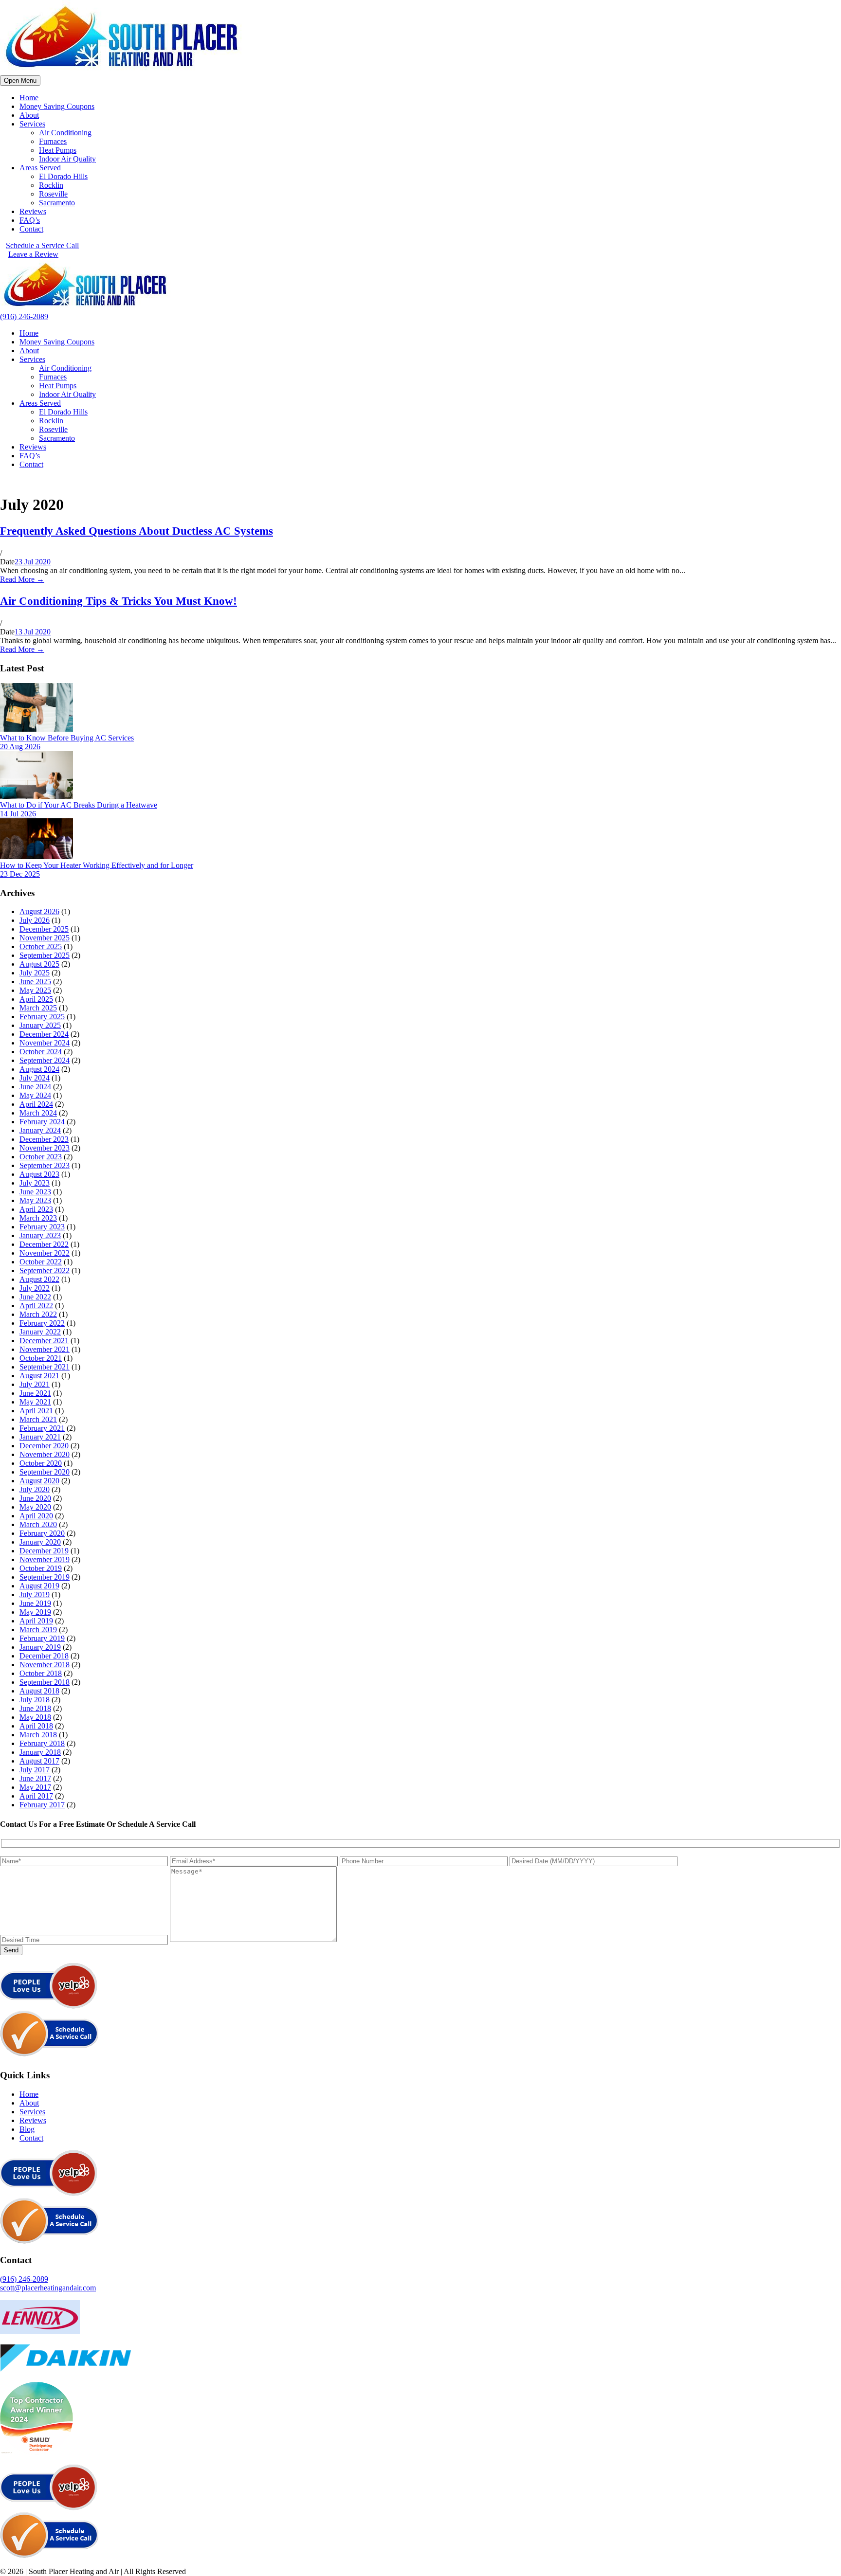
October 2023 (41, 1157)
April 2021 (36, 1411)
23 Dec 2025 (20, 874)
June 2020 (35, 1498)
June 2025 (35, 982)
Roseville (53, 194)
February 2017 (42, 1805)
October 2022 (41, 1262)
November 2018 (45, 1665)
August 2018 (39, 1691)
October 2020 (41, 1463)
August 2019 (39, 1586)
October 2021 (41, 1358)
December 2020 (44, 1446)
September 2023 (45, 1165)
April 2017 (36, 1796)
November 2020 (45, 1454)
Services (32, 124)
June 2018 (35, 1708)
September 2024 (45, 1060)
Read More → (22, 579)
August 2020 (39, 1481)
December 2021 (44, 1341)
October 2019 (41, 1568)
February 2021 (42, 1428)
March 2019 (38, 1630)
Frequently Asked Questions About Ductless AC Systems (137, 531)
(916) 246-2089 (24, 316)
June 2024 (35, 1087)
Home (29, 98)
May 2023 (35, 1200)
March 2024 (38, 1113)
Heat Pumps (58, 150)
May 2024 (35, 1095)
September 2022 (45, 1270)
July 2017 (35, 1770)
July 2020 (35, 1489)
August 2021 (39, 1376)
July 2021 (35, 1384)
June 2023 (35, 1192)
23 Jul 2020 (33, 562)
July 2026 (35, 920)
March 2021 (38, 1419)
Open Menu (20, 81)
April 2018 (36, 1726)
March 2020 (38, 1524)
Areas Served (40, 168)
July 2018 (35, 1700)
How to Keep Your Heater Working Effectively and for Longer (97, 865)
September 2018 (45, 1682)
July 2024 (35, 1078)
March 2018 (38, 1735)
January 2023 (40, 1235)
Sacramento (57, 203)
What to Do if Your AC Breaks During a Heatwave (79, 805)
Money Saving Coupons (57, 106)
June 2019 (35, 1603)
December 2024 (44, 1034)
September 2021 (45, 1367)
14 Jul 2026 (18, 814)
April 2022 (36, 1306)
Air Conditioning (65, 133)
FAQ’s (30, 220)
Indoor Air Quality (67, 159)
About (29, 115)
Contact (31, 229)
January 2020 (40, 1542)
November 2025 (45, 938)
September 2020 (45, 1472)
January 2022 (40, 1332)
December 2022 (44, 1244)
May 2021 (35, 1402)
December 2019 (44, 1551)
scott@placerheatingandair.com (48, 2288)
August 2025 (39, 964)
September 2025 (45, 955)
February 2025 (42, 1017)
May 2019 (35, 1612)
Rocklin (51, 185)
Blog (27, 2129)
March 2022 (38, 1314)
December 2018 (44, 1656)
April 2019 (36, 1621)
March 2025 (38, 1008)
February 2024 (42, 1122)
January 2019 (40, 1647)
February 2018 (42, 1743)
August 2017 (39, 1761)
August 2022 (39, 1279)
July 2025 (35, 973)
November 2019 (45, 1559)
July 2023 (35, 1183)
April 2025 (36, 999)
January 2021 (40, 1437)
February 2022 (42, 1323)
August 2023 (39, 1174)
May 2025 (35, 990)
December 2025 (44, 929)
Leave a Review (33, 254)
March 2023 (38, 1218)
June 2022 (35, 1297)
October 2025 (41, 946)
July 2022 (35, 1288)
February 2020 (42, 1533)
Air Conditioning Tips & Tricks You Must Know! (119, 601)
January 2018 (40, 1752)
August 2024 (39, 1069)
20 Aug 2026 (20, 747)
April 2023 (36, 1209)
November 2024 (45, 1043)
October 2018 (41, 1673)
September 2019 (45, 1577)
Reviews (33, 211)
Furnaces (53, 141)
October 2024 (41, 1052)
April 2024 (36, 1104)
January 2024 (40, 1130)
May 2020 (35, 1507)
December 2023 (44, 1139)
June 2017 (35, 1778)
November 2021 (45, 1349)
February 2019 (42, 1638)
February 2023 (42, 1227)
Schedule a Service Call (42, 245)
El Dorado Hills (63, 176)
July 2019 (35, 1594)
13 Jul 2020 (33, 632)
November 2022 (45, 1253)
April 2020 (36, 1516)
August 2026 (39, 911)
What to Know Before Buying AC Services (67, 738)
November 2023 (45, 1148)
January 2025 (40, 1025)
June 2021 (35, 1393)
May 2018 (35, 1717)
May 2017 (35, 1787)
